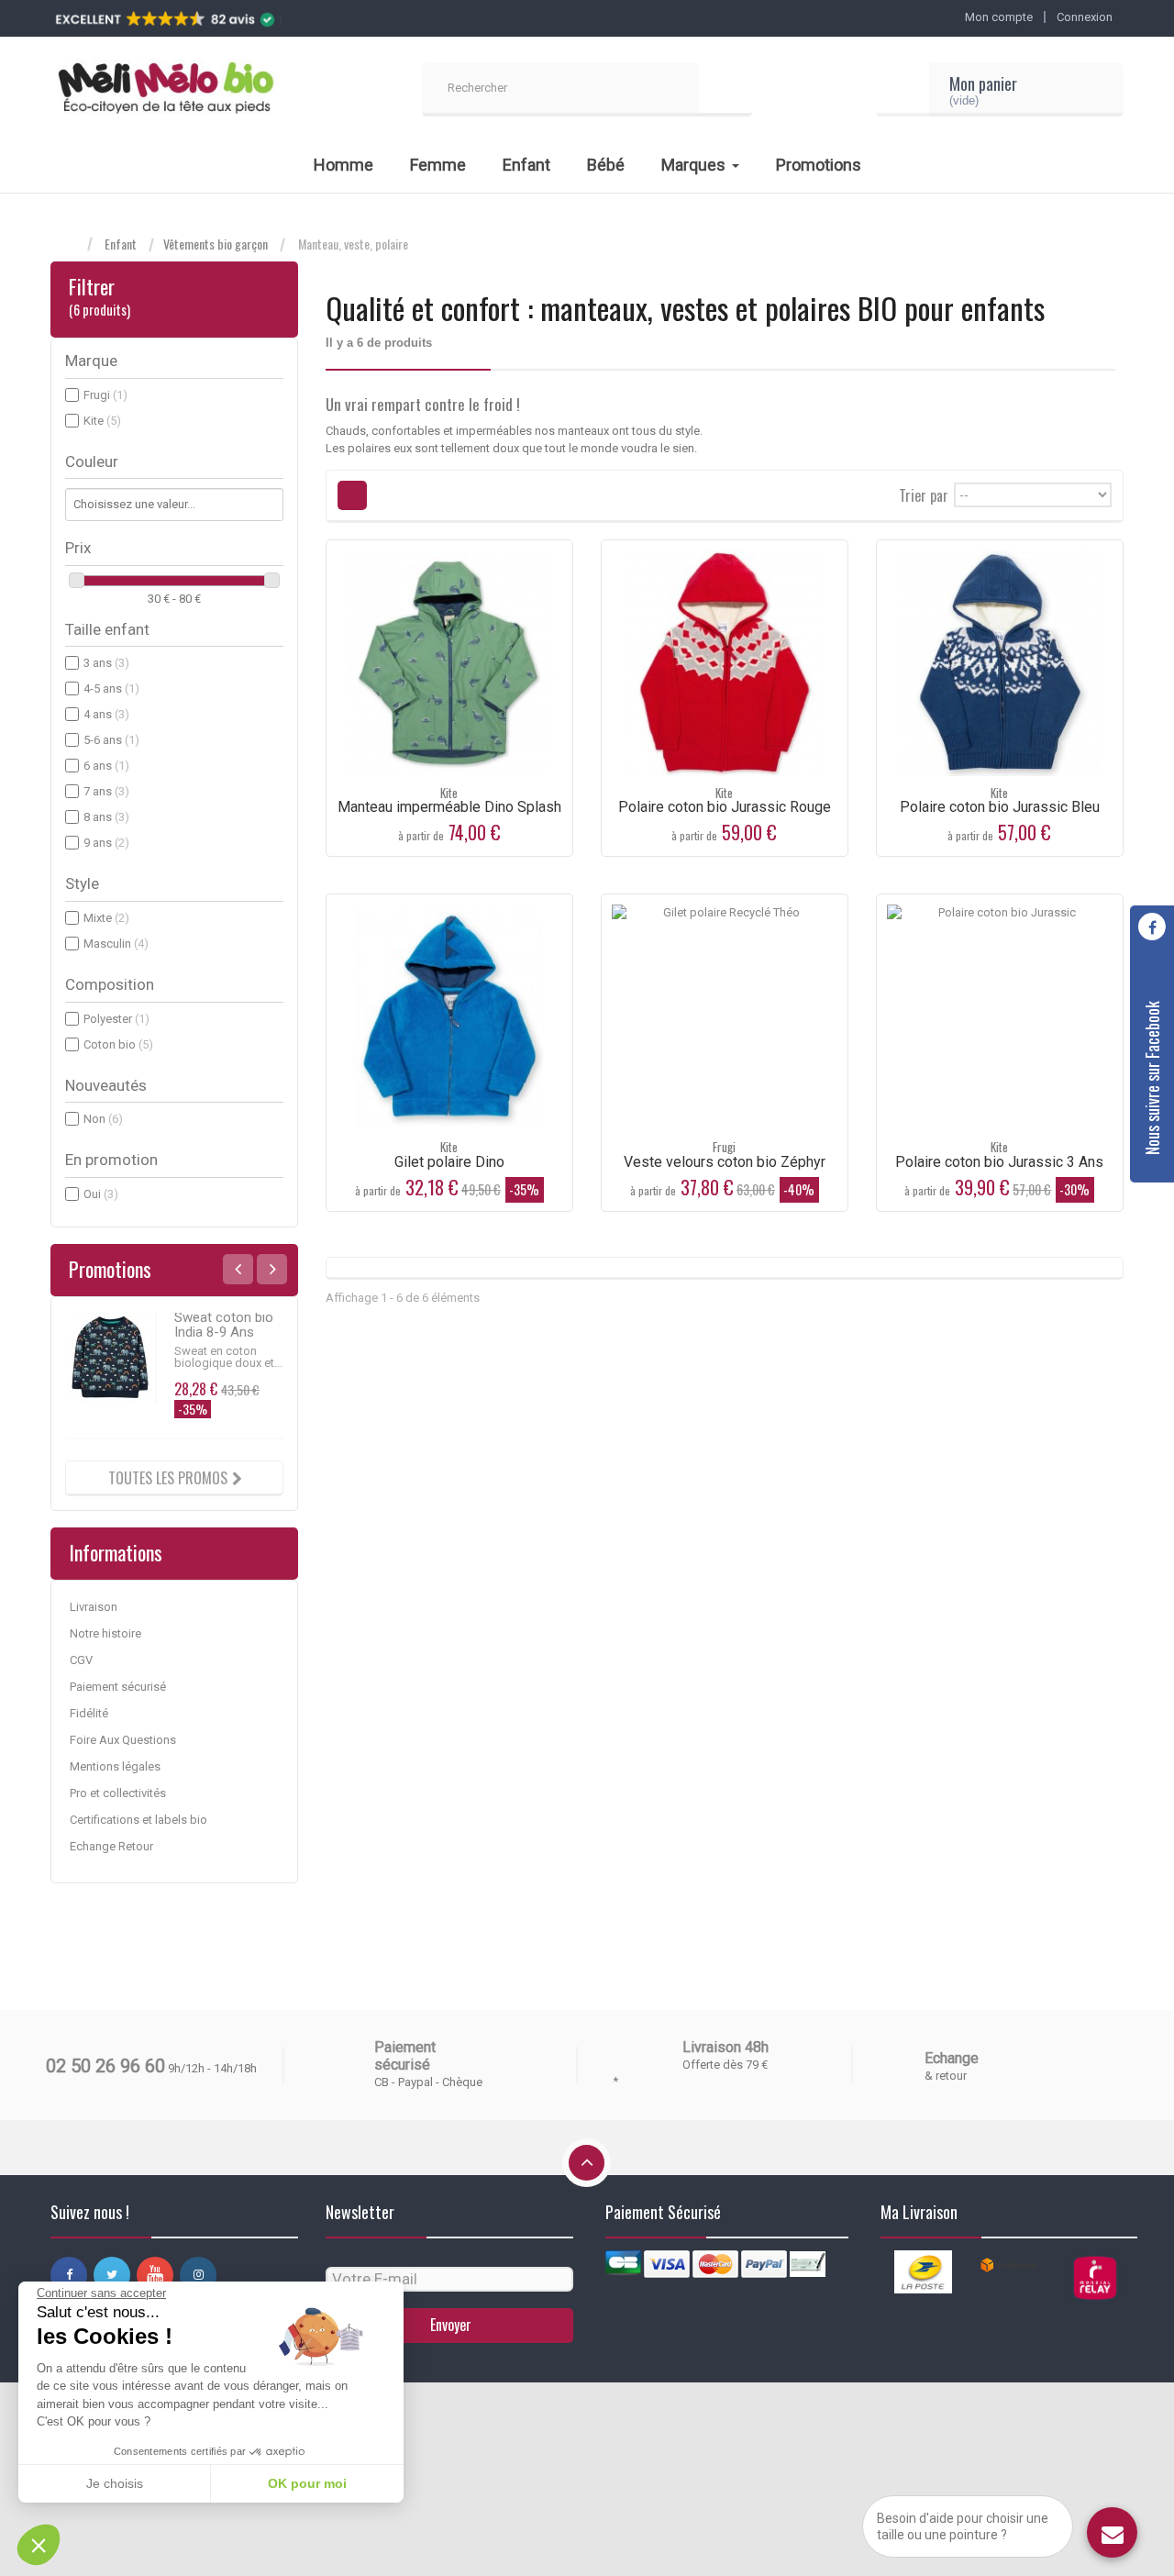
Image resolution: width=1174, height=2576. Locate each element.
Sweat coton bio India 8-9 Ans (224, 1325)
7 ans (106, 791)
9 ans (106, 843)
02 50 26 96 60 (105, 2066)
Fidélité (89, 1713)
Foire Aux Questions (123, 1740)
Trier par (924, 494)
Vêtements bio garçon (216, 244)
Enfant (121, 244)
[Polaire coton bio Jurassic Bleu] (1000, 663)
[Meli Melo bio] (165, 90)
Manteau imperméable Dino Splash (449, 807)
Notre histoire (105, 1633)
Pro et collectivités (118, 1793)
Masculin (116, 944)
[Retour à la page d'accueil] (69, 244)
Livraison (94, 1607)
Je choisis (115, 2483)
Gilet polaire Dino (449, 1162)
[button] (39, 2545)
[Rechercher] (725, 90)
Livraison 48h (725, 2047)
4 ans (106, 714)
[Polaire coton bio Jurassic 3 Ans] (1000, 1017)
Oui (101, 1194)
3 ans (106, 663)
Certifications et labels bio (138, 1820)
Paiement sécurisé (118, 1687)
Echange (952, 2058)
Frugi (105, 395)
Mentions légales (115, 1766)
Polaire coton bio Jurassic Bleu (1000, 807)
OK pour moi (307, 2483)
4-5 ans (111, 688)
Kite (102, 421)
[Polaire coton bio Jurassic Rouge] (725, 663)
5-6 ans (111, 740)
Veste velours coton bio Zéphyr (725, 1162)
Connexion (1085, 17)
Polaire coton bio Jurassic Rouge (725, 807)
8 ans (106, 817)
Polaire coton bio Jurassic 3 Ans (999, 1162)
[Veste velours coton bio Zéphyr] (725, 1017)
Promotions (110, 1269)
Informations (116, 1552)
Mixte (106, 918)
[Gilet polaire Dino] (449, 1017)
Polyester (116, 1019)
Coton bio (118, 1044)
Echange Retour (111, 1846)
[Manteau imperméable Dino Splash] (449, 663)
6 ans (106, 766)
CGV (81, 1660)
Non (103, 1119)
